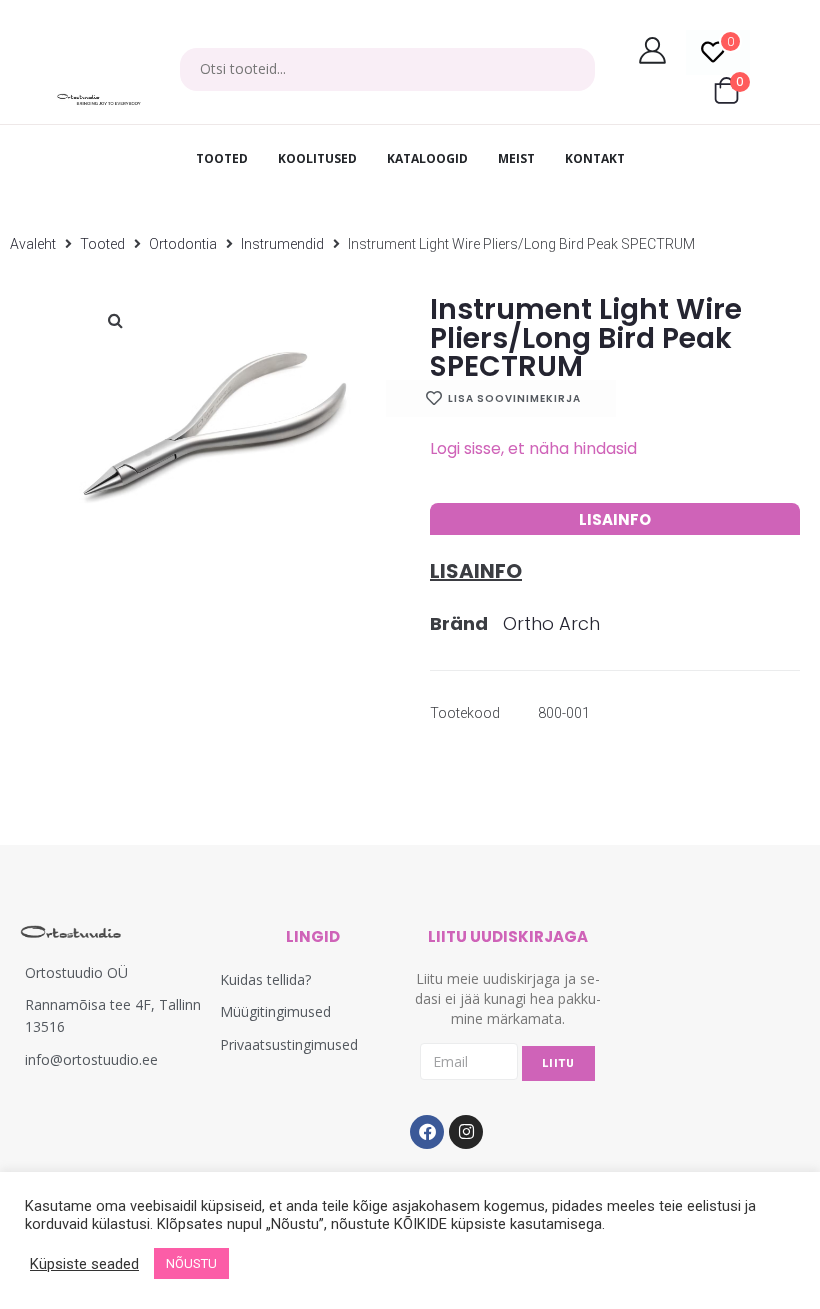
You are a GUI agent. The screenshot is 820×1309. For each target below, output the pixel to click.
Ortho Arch (551, 623)
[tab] (615, 519)
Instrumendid (282, 244)
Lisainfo (615, 519)
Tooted (102, 244)
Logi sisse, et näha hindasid (533, 448)
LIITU (558, 1063)
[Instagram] (466, 1132)
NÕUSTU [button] (191, 1263)
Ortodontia (183, 244)
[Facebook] (427, 1132)
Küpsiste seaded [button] (84, 1264)
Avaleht (33, 244)
